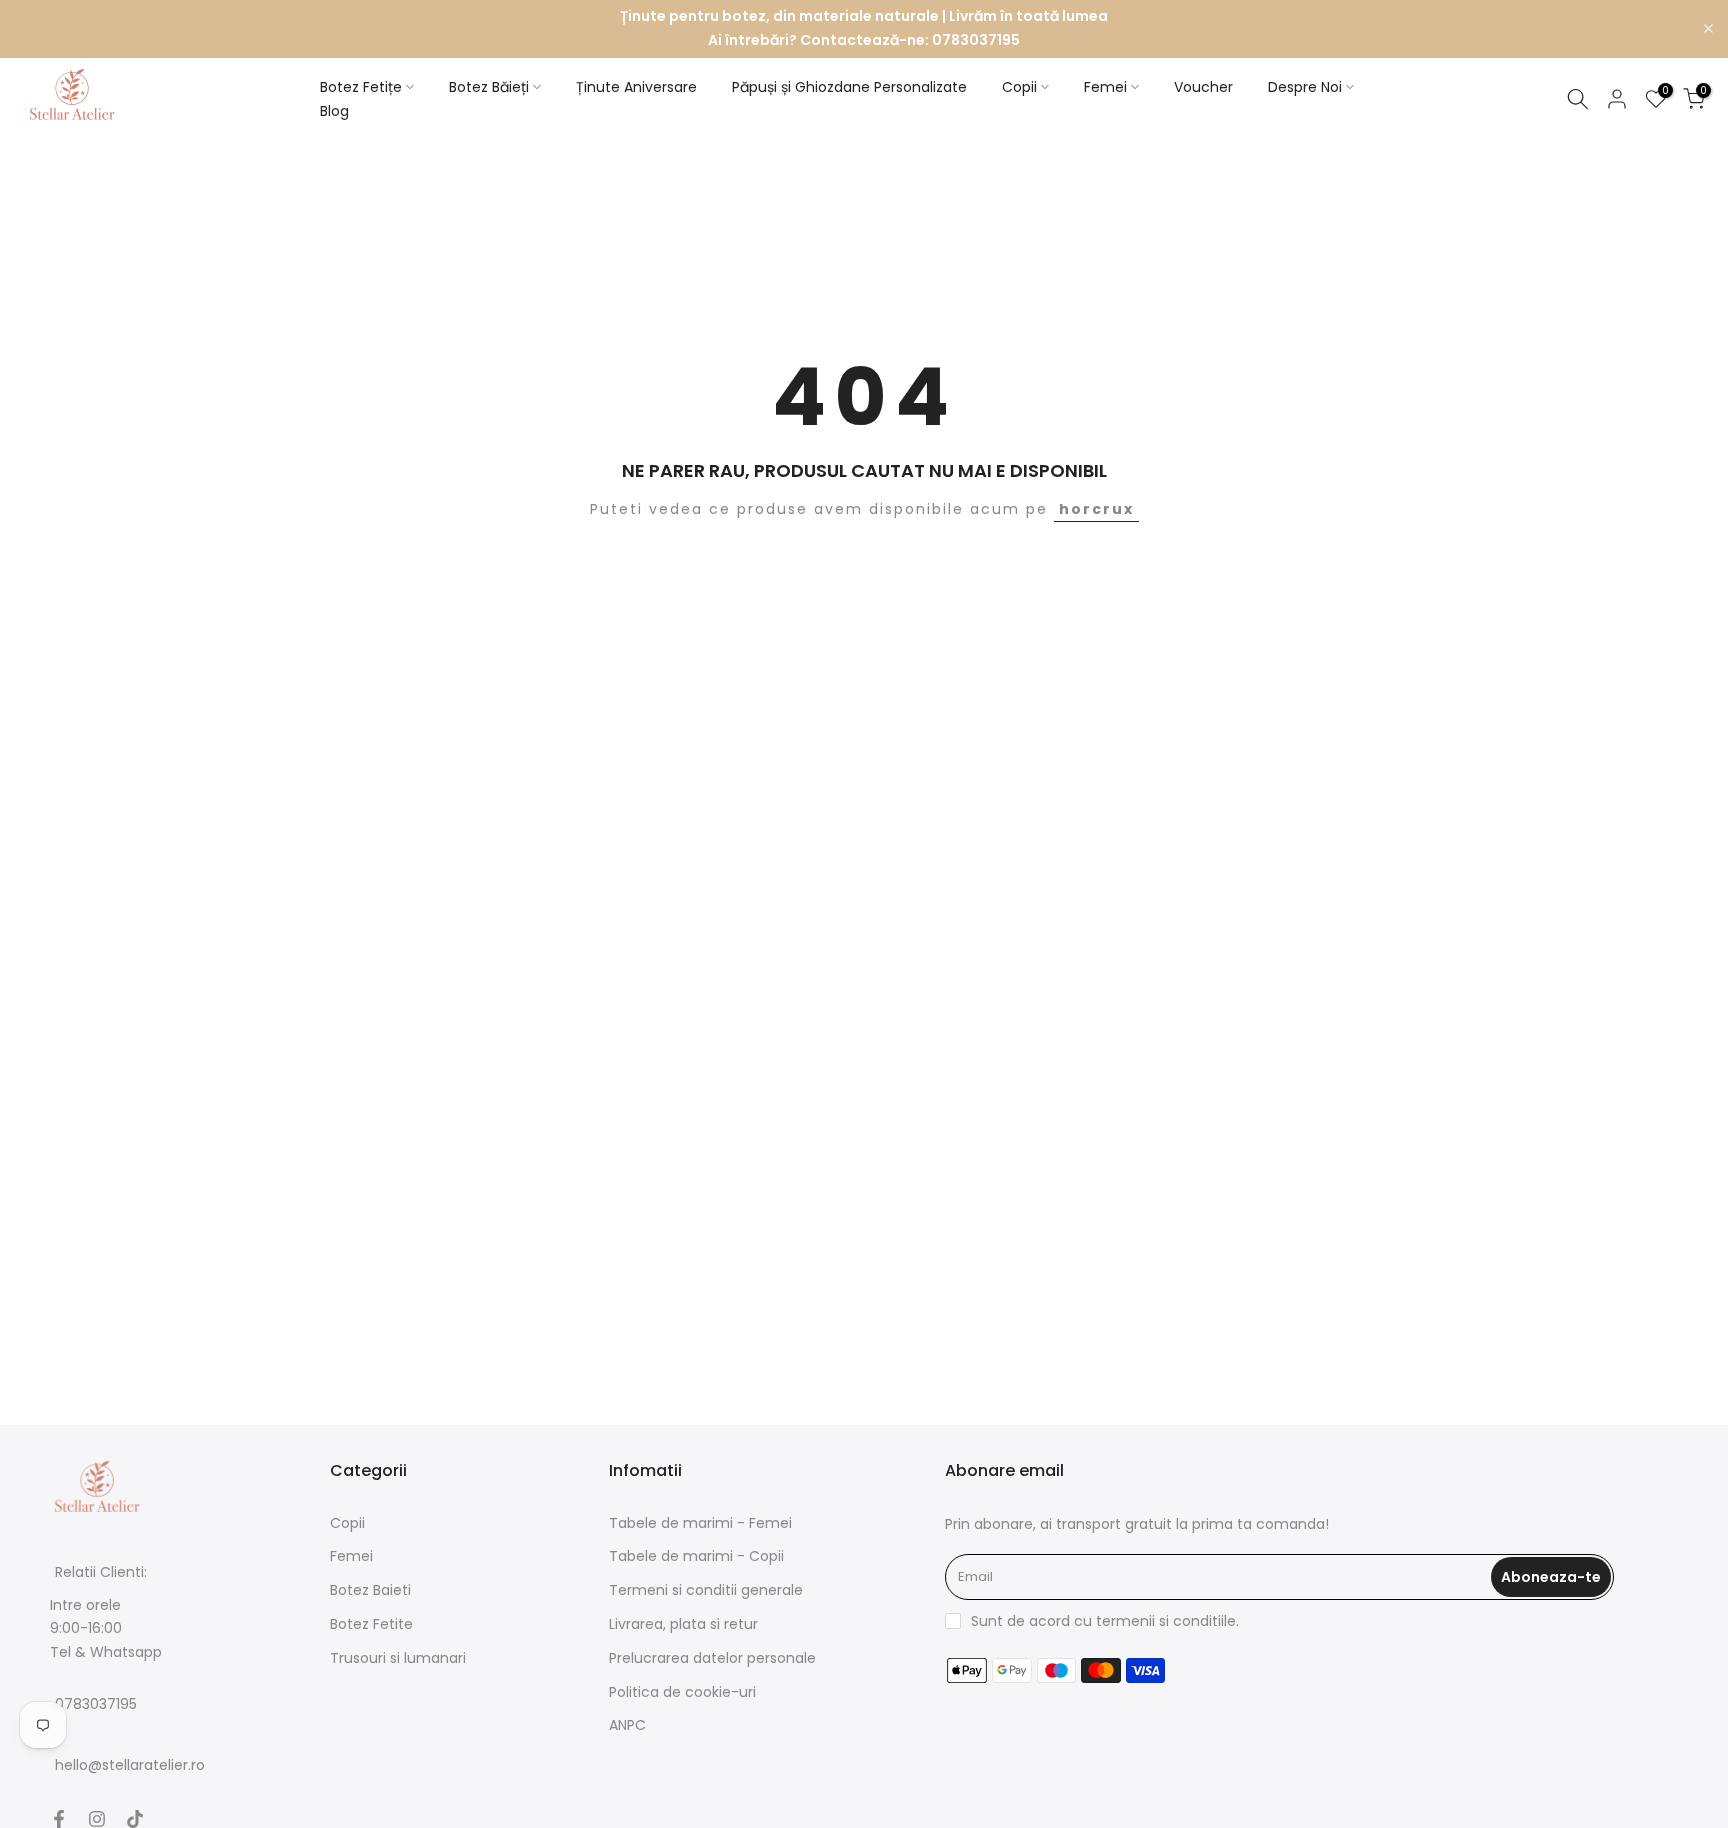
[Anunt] (864, 29)
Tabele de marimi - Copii (696, 1556)
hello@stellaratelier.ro (130, 1765)
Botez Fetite (371, 1624)
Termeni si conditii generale (706, 1590)
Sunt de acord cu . (1105, 1621)
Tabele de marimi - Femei (700, 1523)
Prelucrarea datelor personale (712, 1658)
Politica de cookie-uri (682, 1692)
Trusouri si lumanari (398, 1658)
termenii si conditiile (1166, 1621)
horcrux (1096, 509)
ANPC (627, 1725)
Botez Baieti (370, 1590)
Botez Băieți (489, 87)
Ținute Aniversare (636, 87)
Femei (1105, 87)
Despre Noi (1305, 87)
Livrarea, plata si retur (683, 1624)
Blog (334, 111)
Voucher (1203, 87)
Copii (1019, 87)
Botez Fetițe (361, 87)
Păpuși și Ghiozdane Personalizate (849, 87)
